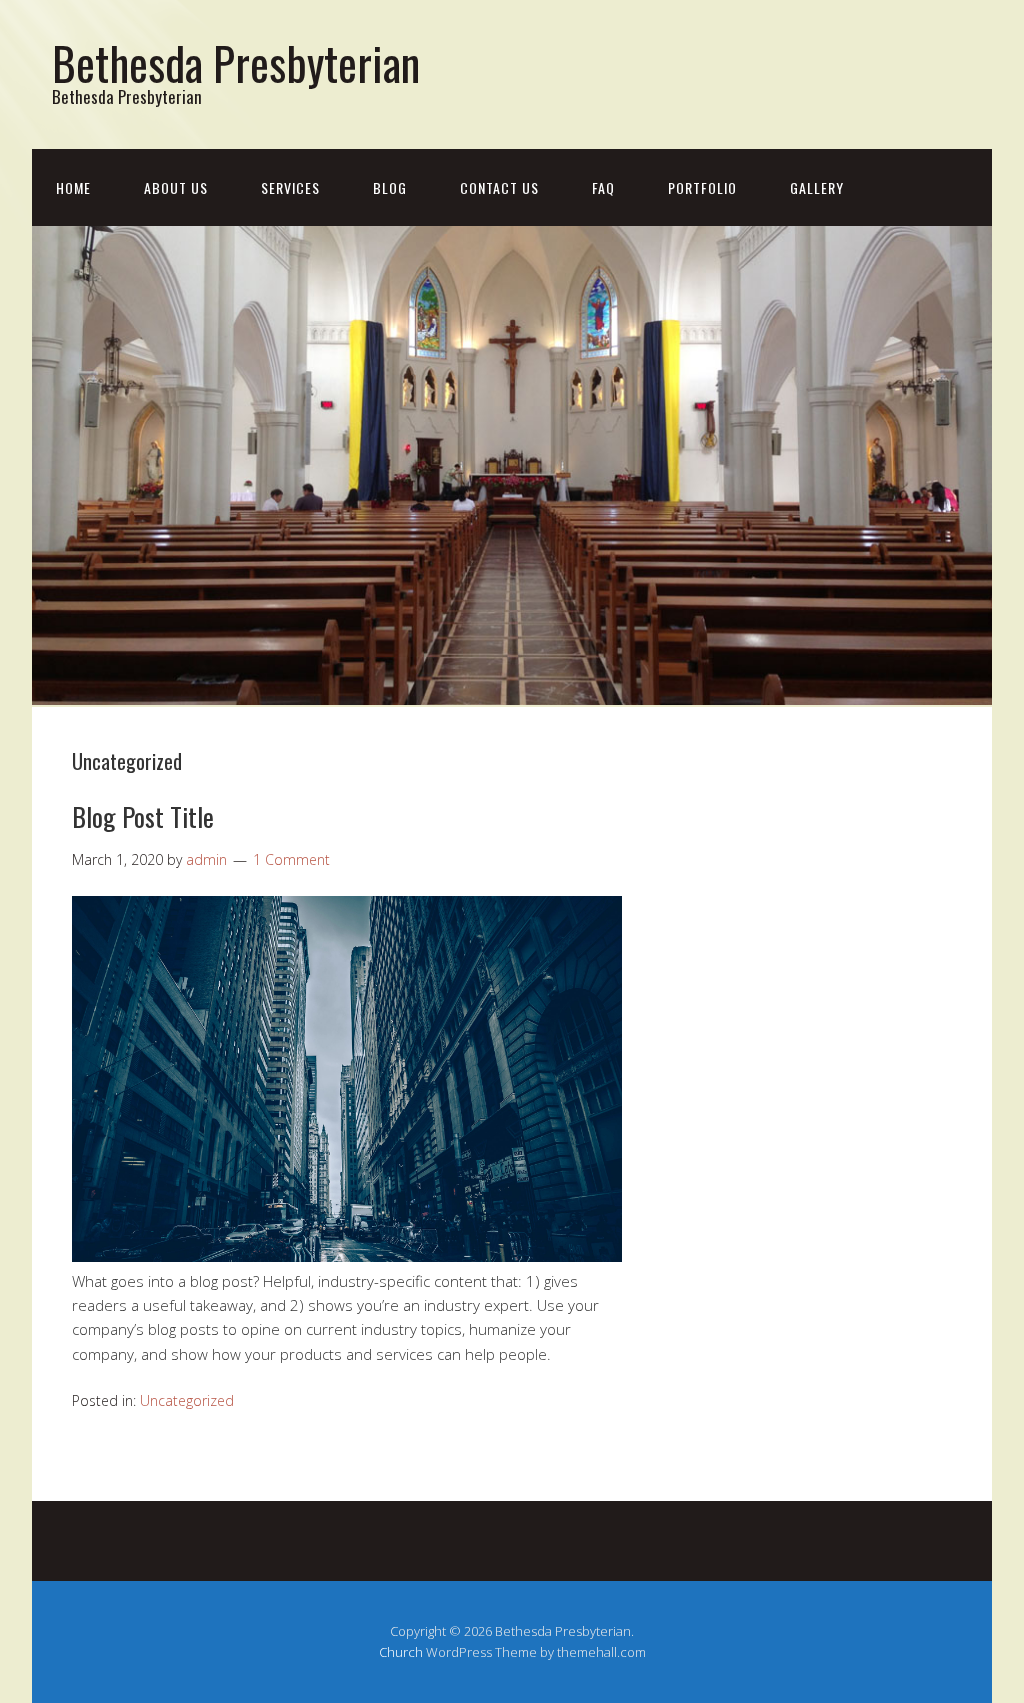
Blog (390, 187)
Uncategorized (187, 1400)
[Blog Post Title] (347, 1256)
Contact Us (499, 187)
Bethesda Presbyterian (236, 62)
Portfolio (702, 187)
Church (401, 1652)
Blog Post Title (143, 816)
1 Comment (291, 859)
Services (290, 187)
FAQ (603, 187)
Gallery (817, 187)
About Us (176, 187)
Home (73, 187)
